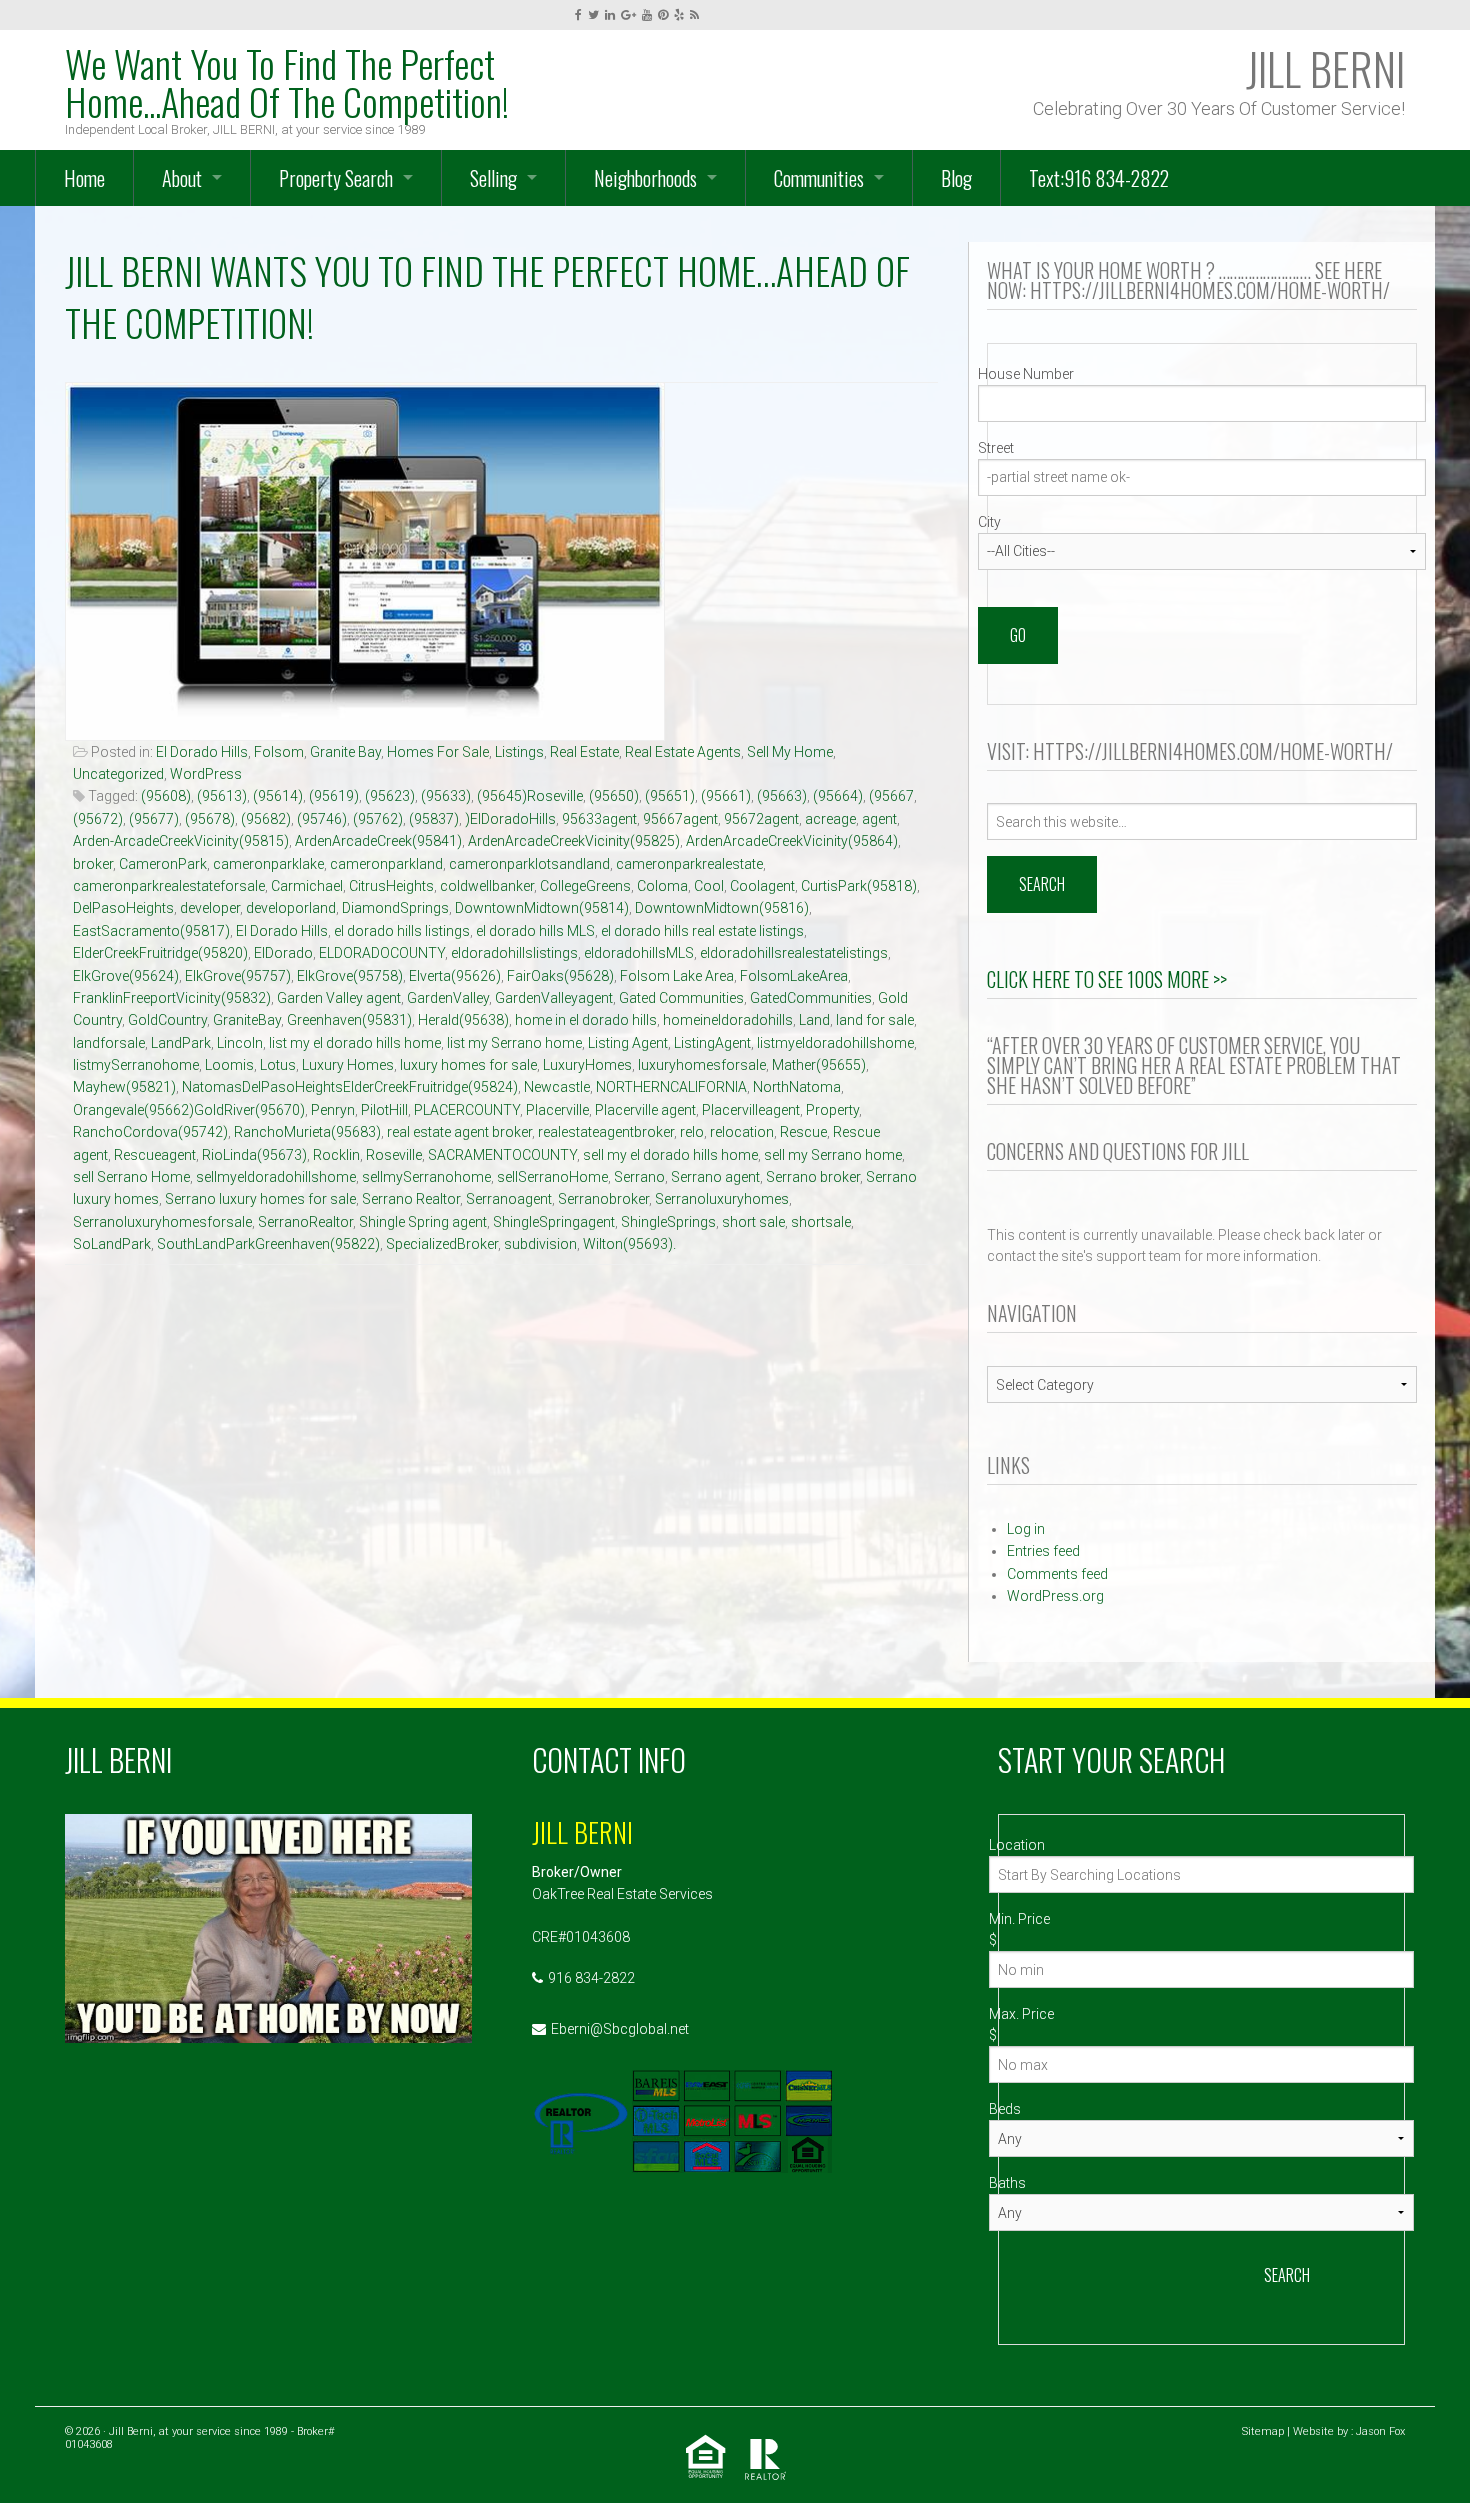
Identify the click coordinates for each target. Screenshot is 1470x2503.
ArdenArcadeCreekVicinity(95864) (792, 841)
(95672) (98, 819)
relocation (742, 1132)
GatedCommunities (811, 998)
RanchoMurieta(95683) (307, 1132)
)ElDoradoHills (510, 819)
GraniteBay (247, 1020)
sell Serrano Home (131, 1177)
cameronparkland (386, 864)
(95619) (334, 796)
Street (996, 448)
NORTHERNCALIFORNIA (671, 1087)
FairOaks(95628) (560, 976)
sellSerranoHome (552, 1177)
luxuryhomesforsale (702, 1065)
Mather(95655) (819, 1065)
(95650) (614, 796)
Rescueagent (155, 1155)
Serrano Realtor (411, 1199)
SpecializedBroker (442, 1244)
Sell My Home (790, 752)
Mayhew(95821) (124, 1087)
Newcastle (557, 1087)
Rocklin (336, 1155)
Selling (493, 178)
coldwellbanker (487, 886)
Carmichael (307, 886)
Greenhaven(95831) (349, 1020)
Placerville (557, 1110)
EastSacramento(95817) (151, 931)
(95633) (446, 796)
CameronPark (163, 864)
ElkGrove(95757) (238, 976)
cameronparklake (268, 864)
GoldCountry (167, 1020)
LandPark (181, 1043)
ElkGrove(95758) (350, 976)
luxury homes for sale (468, 1065)
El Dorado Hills (202, 752)
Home (84, 178)
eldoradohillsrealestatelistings (794, 953)
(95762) (378, 819)
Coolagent (762, 886)
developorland (291, 908)
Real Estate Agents (683, 752)
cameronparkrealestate (689, 864)
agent (879, 819)
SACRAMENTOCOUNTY (502, 1155)
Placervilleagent (751, 1110)
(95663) (782, 796)
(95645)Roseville (530, 796)
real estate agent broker (459, 1132)
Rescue (803, 1132)
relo (692, 1132)
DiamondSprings (395, 908)
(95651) (670, 796)
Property (832, 1110)
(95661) (726, 796)
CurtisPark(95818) (859, 886)
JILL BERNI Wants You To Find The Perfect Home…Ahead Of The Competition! (487, 296)
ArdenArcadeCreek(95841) (378, 841)
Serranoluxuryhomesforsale (162, 1222)
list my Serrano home (514, 1043)
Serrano (639, 1177)
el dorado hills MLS (535, 931)
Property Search (336, 178)
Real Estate (584, 752)
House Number (1026, 374)
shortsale (821, 1222)
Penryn (333, 1110)
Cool (709, 886)
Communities (819, 178)
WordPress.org (1055, 1596)
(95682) (266, 819)
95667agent (680, 819)
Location (1017, 1845)
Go (1018, 635)
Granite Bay (345, 752)
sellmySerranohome (426, 1177)
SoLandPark (112, 1244)
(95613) (222, 796)
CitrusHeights (391, 886)
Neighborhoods (645, 178)
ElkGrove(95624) (126, 976)
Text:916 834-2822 (1099, 178)
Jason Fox (1380, 2431)
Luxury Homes (348, 1065)
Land (814, 1020)
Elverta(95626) (455, 976)
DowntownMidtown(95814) (542, 908)
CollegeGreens (585, 886)
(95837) (434, 819)
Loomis (229, 1065)
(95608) (166, 796)
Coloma (662, 886)
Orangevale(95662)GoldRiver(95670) (189, 1110)
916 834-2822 (591, 1978)
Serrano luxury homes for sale (260, 1199)
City (989, 522)
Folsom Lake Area (677, 976)
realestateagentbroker (606, 1132)
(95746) (322, 819)
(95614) (278, 796)
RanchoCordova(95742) (150, 1132)
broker (93, 864)
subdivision (540, 1244)
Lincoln (240, 1043)
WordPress (206, 774)
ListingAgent (712, 1043)
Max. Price (1021, 2014)
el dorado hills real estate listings (702, 931)
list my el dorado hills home (355, 1043)
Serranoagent (509, 1199)
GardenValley (448, 998)
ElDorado (283, 953)
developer (210, 908)
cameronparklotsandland (529, 864)
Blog (956, 178)
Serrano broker (813, 1177)
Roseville (394, 1155)
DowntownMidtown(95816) (722, 908)
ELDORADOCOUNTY (382, 953)
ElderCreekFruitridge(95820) (160, 953)
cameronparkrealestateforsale (169, 886)
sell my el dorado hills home (670, 1155)
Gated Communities (681, 998)
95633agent (599, 819)
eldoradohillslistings (514, 953)
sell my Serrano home (833, 1155)
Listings (519, 752)
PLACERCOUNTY (467, 1110)
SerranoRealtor (305, 1222)
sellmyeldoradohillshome (276, 1177)
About (182, 178)
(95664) (838, 796)
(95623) (390, 796)
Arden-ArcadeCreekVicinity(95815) (181, 841)
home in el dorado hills (586, 1020)
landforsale (109, 1043)
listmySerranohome (136, 1065)
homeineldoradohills (728, 1020)
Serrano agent (715, 1177)
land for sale (875, 1020)
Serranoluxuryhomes (722, 1199)
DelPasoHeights (123, 908)
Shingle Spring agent (423, 1222)
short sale (753, 1222)
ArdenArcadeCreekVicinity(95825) (574, 841)
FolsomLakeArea (794, 976)
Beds (1005, 2109)
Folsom (279, 752)
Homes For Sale (438, 752)
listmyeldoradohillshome (835, 1043)
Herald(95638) (463, 1020)
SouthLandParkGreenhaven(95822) (268, 1244)
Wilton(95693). (629, 1244)
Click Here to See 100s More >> (1107, 979)
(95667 (891, 796)
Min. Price (1019, 1919)
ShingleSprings (668, 1222)
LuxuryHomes (587, 1065)
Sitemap (1263, 2431)
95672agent (761, 819)
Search (1287, 2275)
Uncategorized (118, 774)
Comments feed (1057, 1574)
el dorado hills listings (402, 931)
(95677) (154, 819)
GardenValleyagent (554, 998)
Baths (1007, 2183)
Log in (1026, 1529)
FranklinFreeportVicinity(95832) (172, 998)
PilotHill (384, 1110)
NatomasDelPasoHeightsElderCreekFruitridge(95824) (350, 1087)
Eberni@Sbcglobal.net (620, 2029)
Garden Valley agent (339, 998)
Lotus (278, 1065)
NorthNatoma (797, 1087)
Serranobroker (603, 1199)
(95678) (210, 819)
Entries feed (1043, 1551)
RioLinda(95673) (254, 1155)
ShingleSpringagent (554, 1222)
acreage (830, 819)
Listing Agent (628, 1043)
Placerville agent (645, 1110)
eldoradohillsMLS (639, 953)
